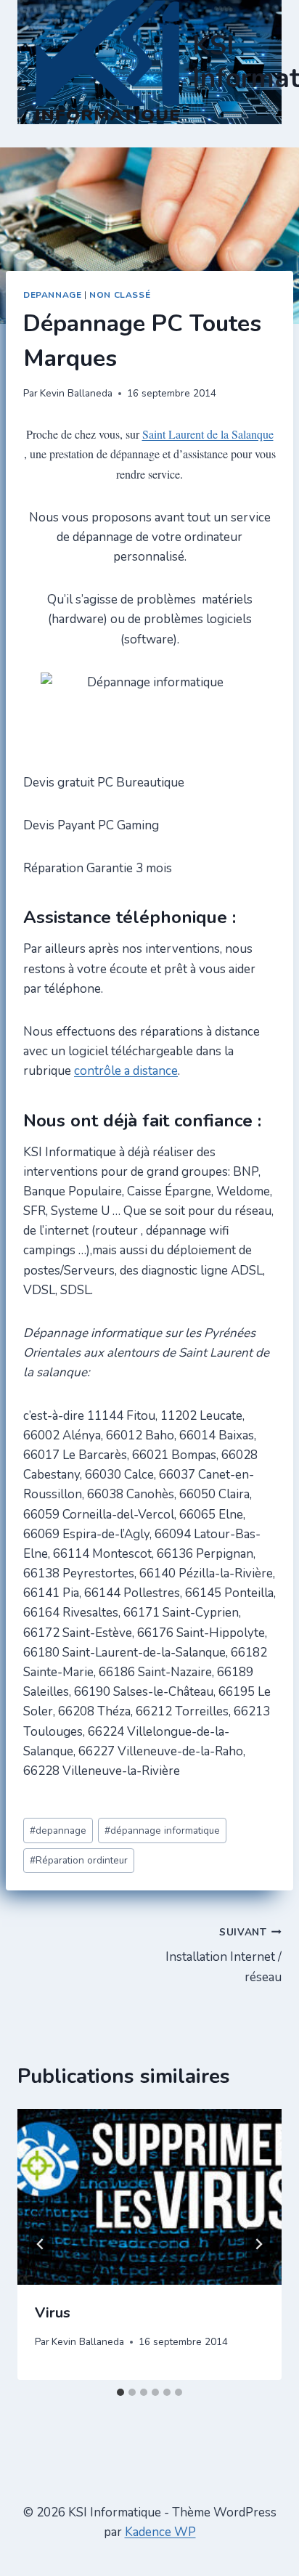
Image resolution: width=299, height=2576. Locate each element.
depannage (58, 1831)
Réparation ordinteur (79, 1860)
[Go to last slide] (41, 2244)
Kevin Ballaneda (76, 393)
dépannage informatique (162, 1831)
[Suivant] (258, 2244)
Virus (53, 2313)
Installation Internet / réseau (224, 1955)
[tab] (120, 2392)
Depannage (52, 295)
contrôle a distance (126, 1071)
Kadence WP (160, 2532)
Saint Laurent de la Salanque (208, 434)
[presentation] (149, 2197)
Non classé (120, 295)
